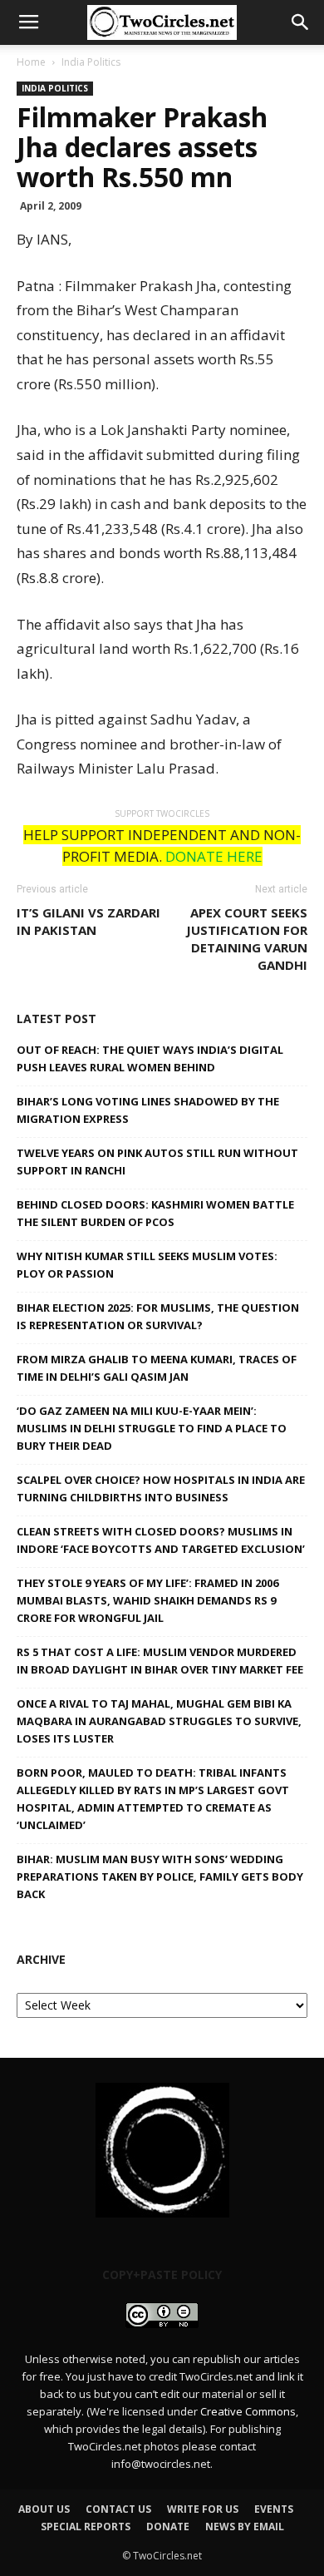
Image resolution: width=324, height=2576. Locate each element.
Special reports (86, 2527)
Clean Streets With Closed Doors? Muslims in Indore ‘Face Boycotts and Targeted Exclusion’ (161, 1540)
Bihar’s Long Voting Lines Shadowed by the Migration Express (148, 1110)
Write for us (203, 2509)
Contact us (118, 2509)
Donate (168, 2527)
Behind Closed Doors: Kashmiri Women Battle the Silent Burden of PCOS (155, 1213)
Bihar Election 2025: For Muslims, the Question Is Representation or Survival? (158, 1316)
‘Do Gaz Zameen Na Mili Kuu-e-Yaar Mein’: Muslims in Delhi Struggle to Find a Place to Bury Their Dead (152, 1428)
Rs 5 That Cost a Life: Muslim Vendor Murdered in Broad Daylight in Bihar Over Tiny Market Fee (160, 1661)
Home (31, 62)
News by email (245, 2527)
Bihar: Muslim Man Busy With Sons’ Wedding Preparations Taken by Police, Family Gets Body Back (160, 1876)
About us (44, 2509)
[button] (301, 22)
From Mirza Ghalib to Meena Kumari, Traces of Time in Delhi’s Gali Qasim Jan (157, 1368)
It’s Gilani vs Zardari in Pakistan (88, 921)
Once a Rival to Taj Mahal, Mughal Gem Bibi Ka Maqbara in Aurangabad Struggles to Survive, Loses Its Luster (159, 1721)
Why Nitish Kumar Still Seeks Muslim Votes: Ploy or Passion (147, 1265)
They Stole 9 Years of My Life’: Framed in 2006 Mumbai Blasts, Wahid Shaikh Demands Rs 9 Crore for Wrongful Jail (147, 1600)
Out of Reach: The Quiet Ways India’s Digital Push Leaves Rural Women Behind (150, 1058)
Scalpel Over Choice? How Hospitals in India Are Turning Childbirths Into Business (161, 1488)
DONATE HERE (214, 856)
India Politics (91, 62)
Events (274, 2509)
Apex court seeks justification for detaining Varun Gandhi (247, 939)
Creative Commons (248, 2411)
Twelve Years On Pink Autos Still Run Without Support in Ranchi (157, 1162)
